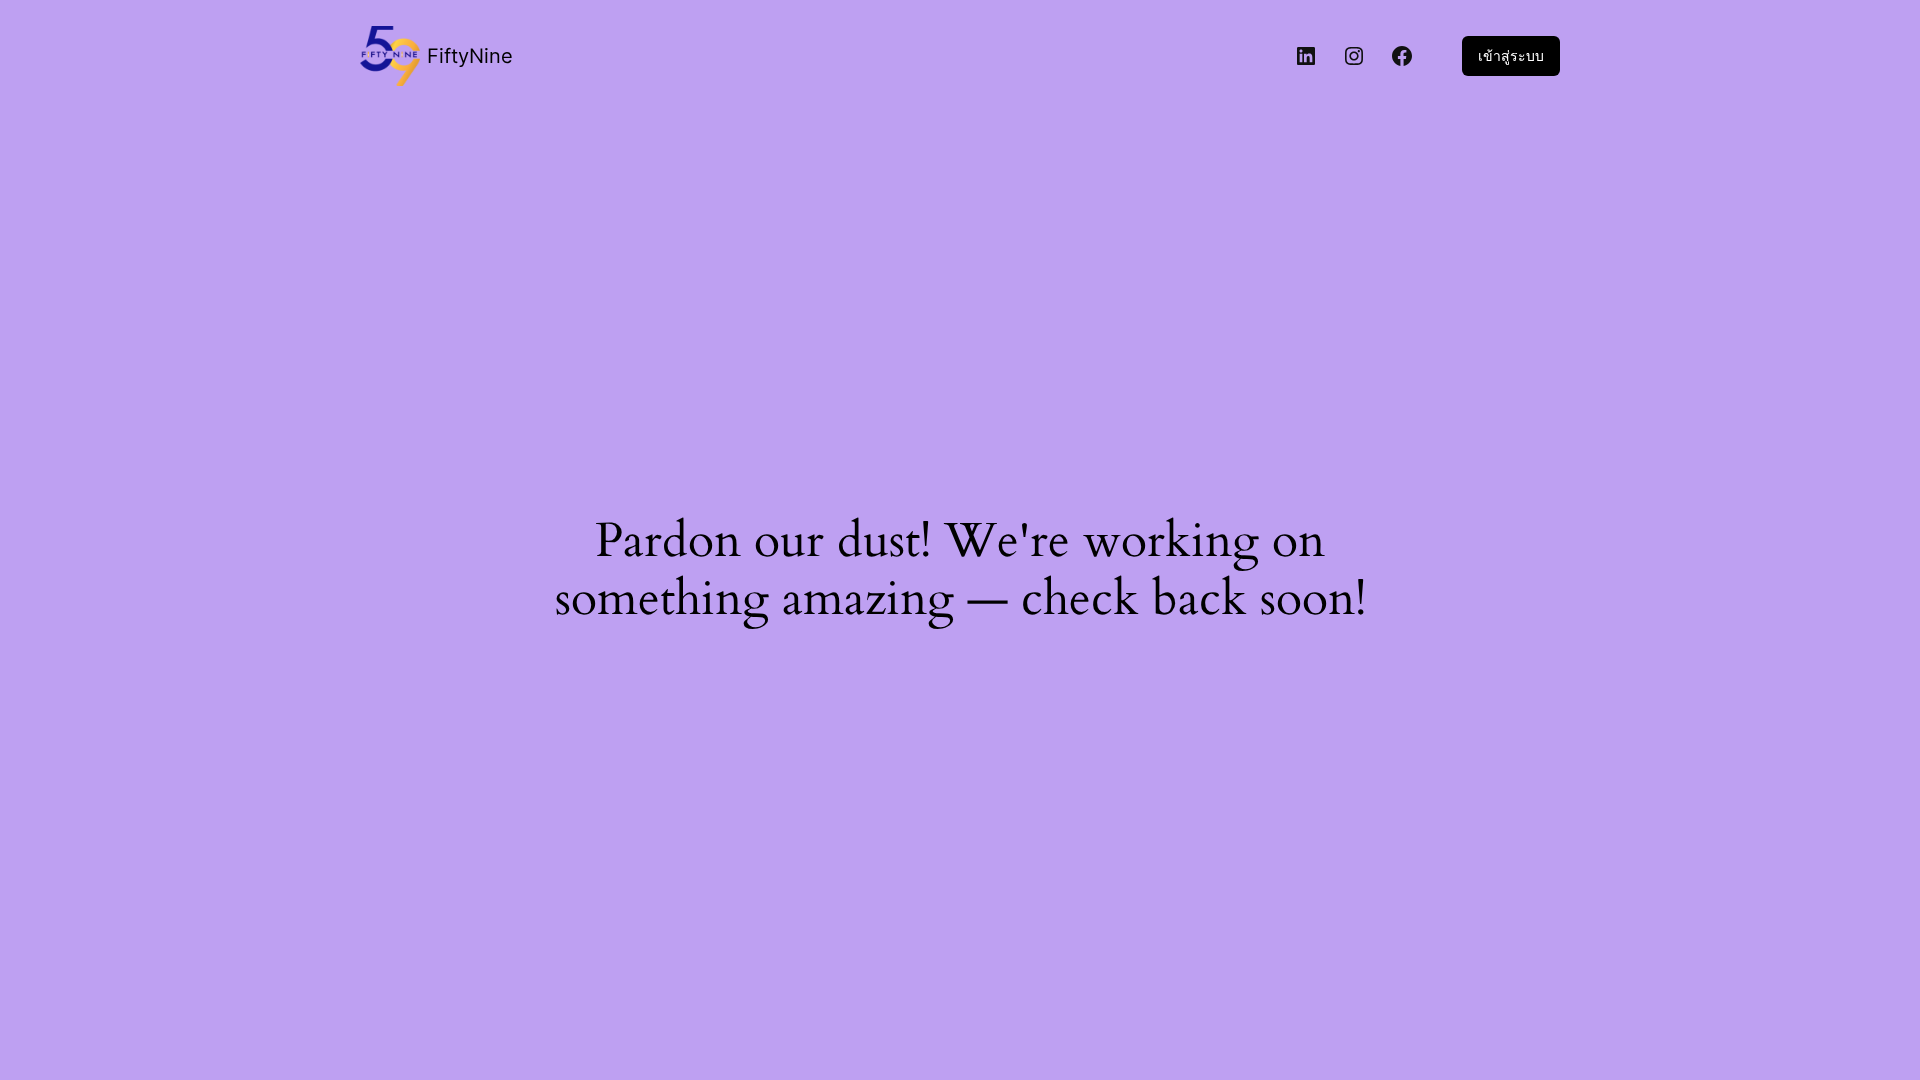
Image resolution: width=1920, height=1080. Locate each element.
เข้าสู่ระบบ (1511, 55)
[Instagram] (1354, 56)
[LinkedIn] (1306, 56)
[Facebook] (1402, 56)
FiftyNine (470, 56)
